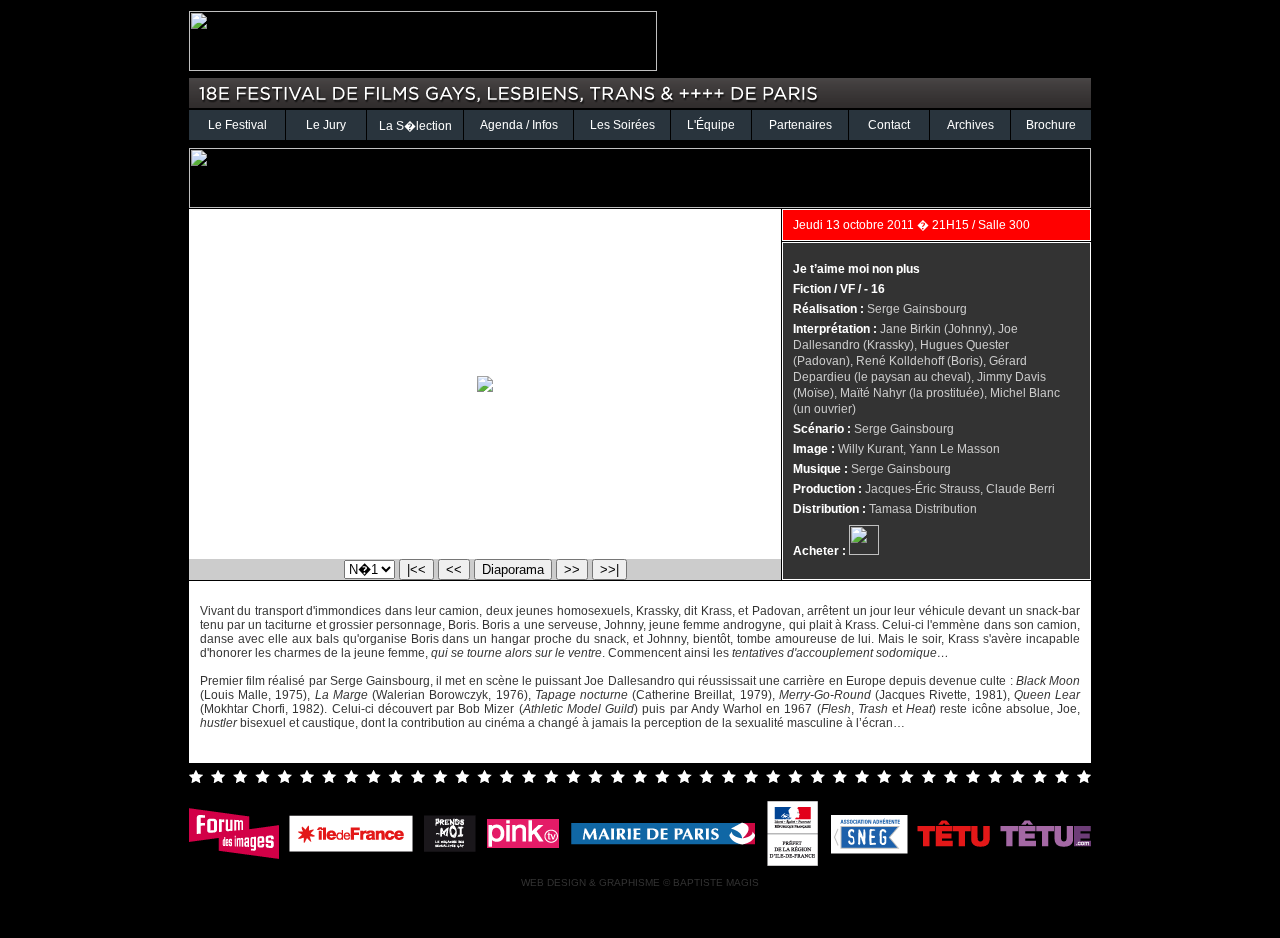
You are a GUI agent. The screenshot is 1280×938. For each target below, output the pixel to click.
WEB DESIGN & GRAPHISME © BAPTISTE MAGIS (640, 882)
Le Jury (326, 125)
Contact (889, 125)
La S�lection (415, 126)
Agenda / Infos (519, 125)
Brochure (1051, 125)
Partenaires (800, 125)
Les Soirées (622, 125)
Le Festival (237, 125)
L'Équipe (711, 125)
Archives (970, 125)
